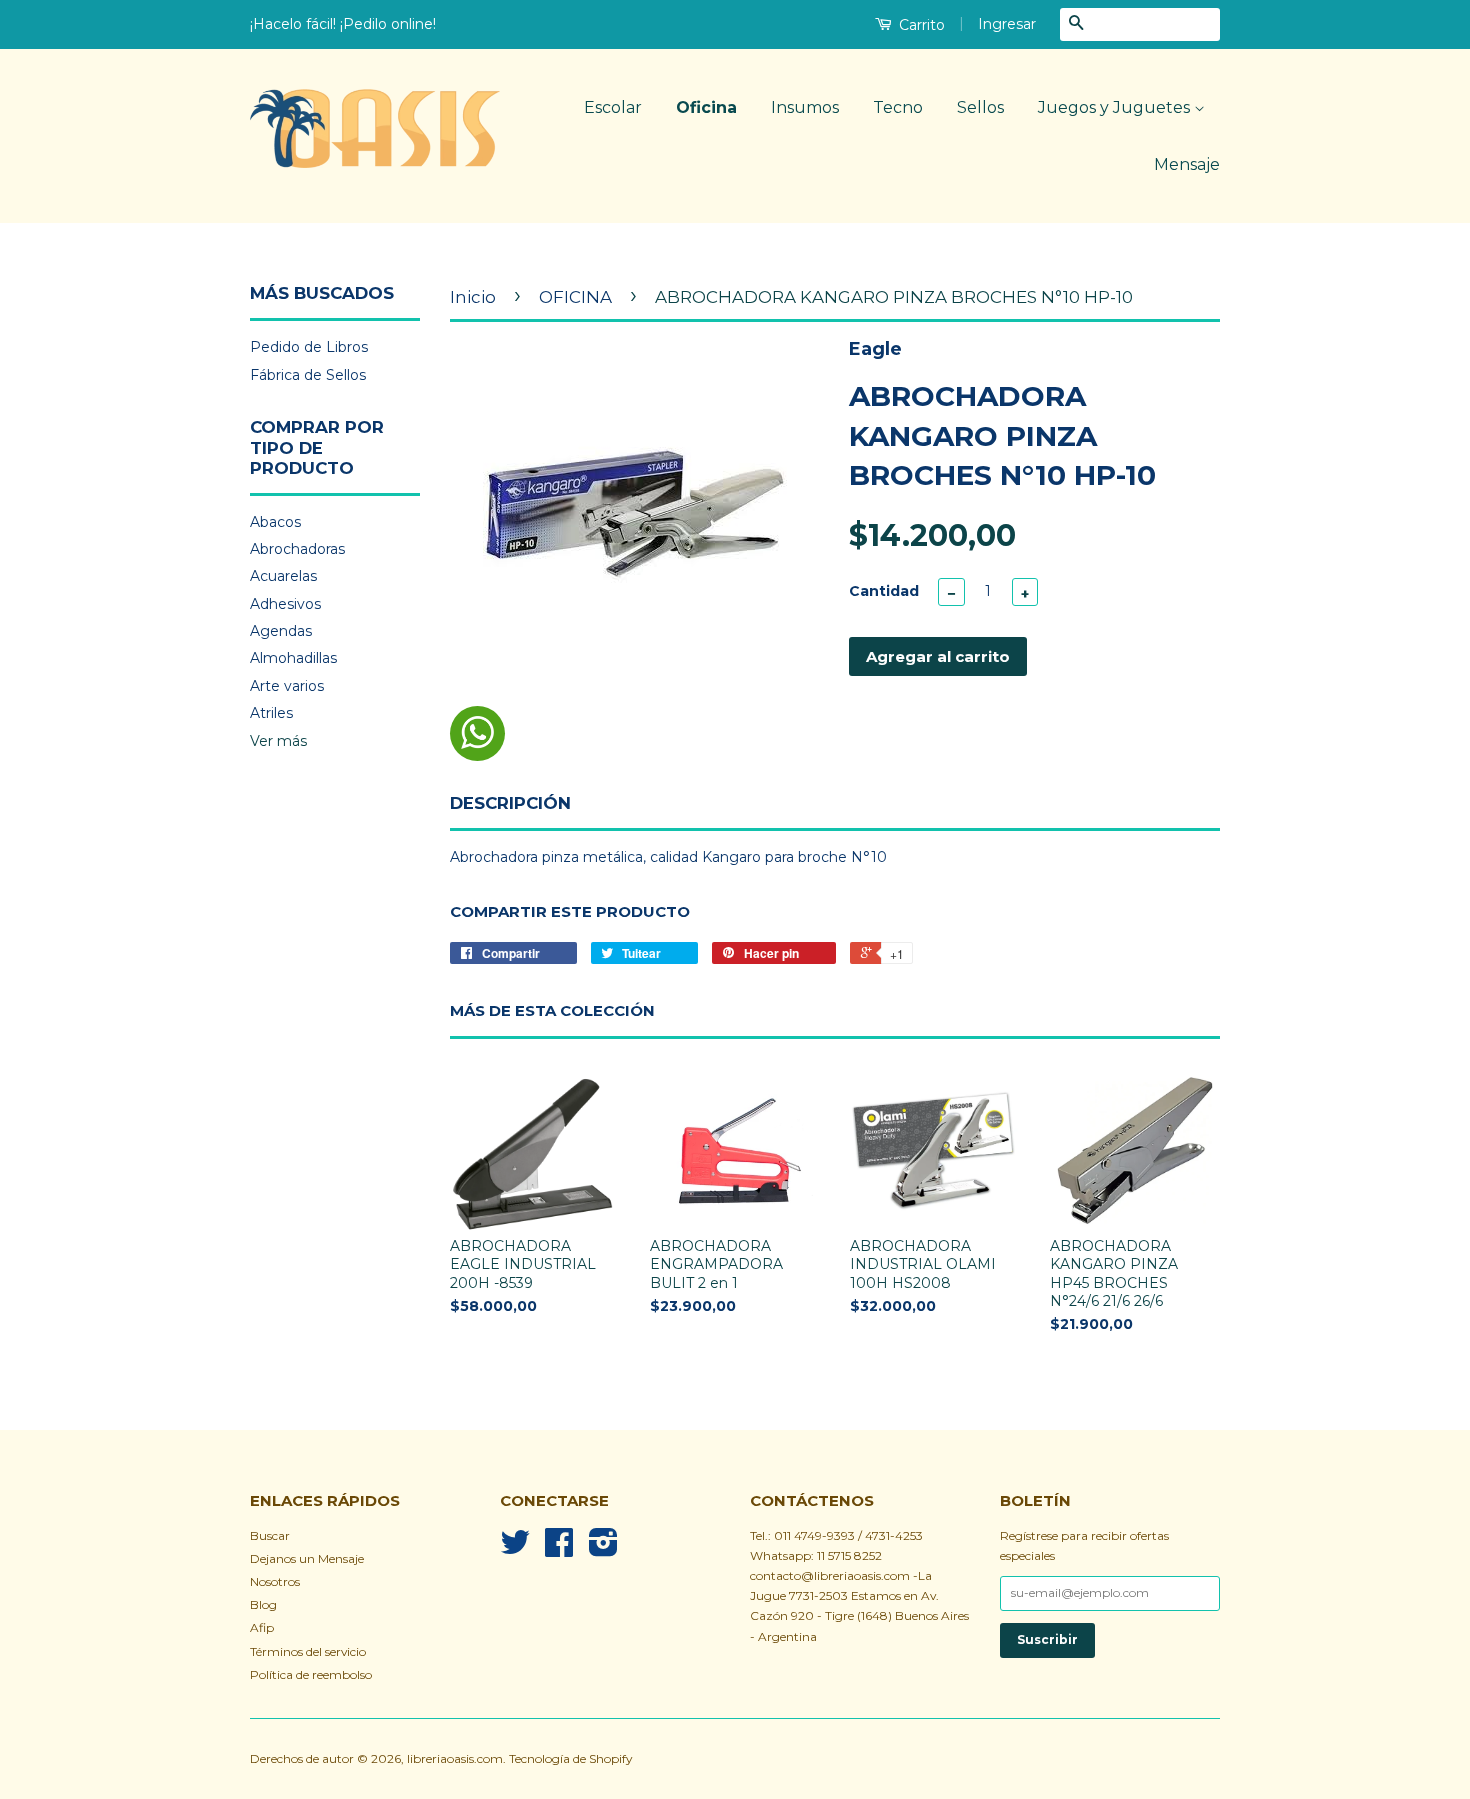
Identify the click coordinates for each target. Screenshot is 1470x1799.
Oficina (706, 107)
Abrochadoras (297, 549)
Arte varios (287, 686)
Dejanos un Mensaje (307, 1558)
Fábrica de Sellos (308, 375)
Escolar (613, 107)
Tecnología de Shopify (570, 1758)
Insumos (805, 107)
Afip (262, 1627)
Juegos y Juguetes (1116, 107)
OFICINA (575, 297)
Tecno (898, 107)
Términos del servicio (308, 1651)
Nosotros (275, 1581)
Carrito (920, 25)
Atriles (271, 713)
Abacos (275, 522)
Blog (263, 1604)
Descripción (510, 803)
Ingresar (1007, 24)
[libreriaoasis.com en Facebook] (559, 1549)
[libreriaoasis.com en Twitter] (515, 1549)
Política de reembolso (311, 1674)
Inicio (473, 297)
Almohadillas (293, 658)
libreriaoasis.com (455, 1758)
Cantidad (884, 591)
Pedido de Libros (309, 347)
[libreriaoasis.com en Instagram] (603, 1549)
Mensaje (1187, 164)
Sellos (980, 107)
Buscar (270, 1535)
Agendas (281, 631)
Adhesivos (285, 604)
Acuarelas (283, 576)
